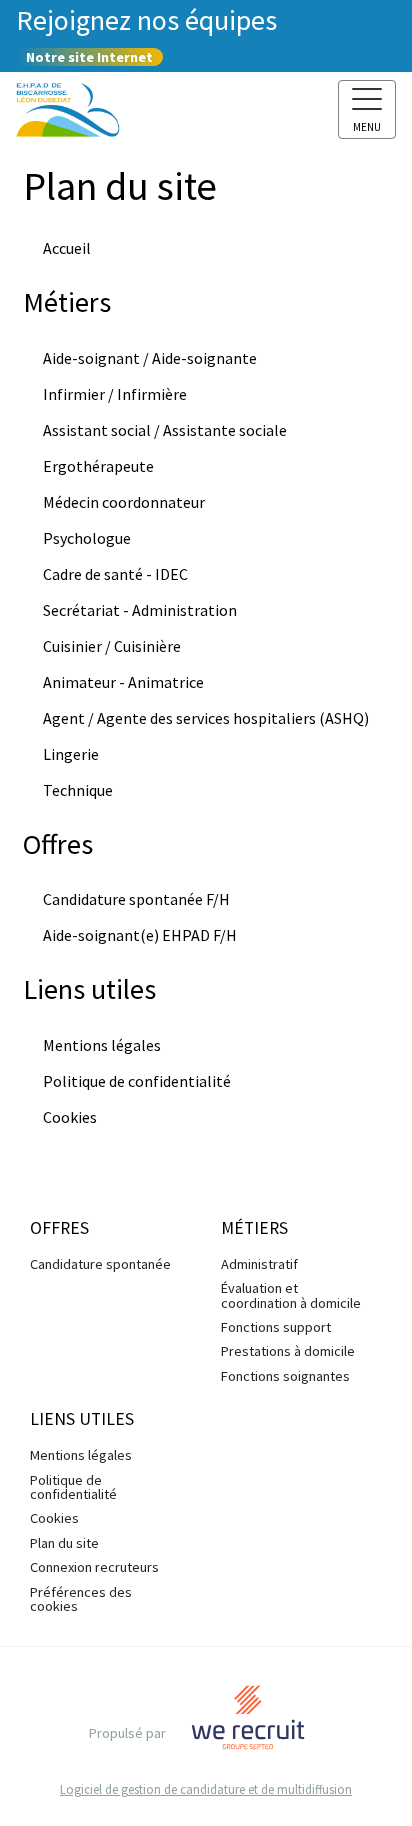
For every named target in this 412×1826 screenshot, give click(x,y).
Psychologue (87, 538)
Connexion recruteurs (94, 1567)
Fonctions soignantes (285, 1376)
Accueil (67, 248)
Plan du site (64, 1543)
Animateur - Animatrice (123, 682)
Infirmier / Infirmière (115, 394)
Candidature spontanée (100, 1264)
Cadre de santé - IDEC (115, 574)
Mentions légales (102, 1045)
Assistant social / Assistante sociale (165, 430)
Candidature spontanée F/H (136, 899)
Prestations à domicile (288, 1351)
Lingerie (71, 754)
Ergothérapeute (98, 466)
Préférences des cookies (81, 1599)
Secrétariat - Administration (140, 610)
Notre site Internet (89, 57)
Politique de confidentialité (137, 1081)
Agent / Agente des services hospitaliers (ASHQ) (206, 718)
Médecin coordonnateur (124, 502)
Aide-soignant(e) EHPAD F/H (140, 935)
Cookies (70, 1117)
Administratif (259, 1264)
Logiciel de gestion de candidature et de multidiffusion (206, 1789)
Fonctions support (276, 1327)
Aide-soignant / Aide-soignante (150, 358)
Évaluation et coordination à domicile (291, 1295)
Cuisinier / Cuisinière (112, 646)
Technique (78, 790)
